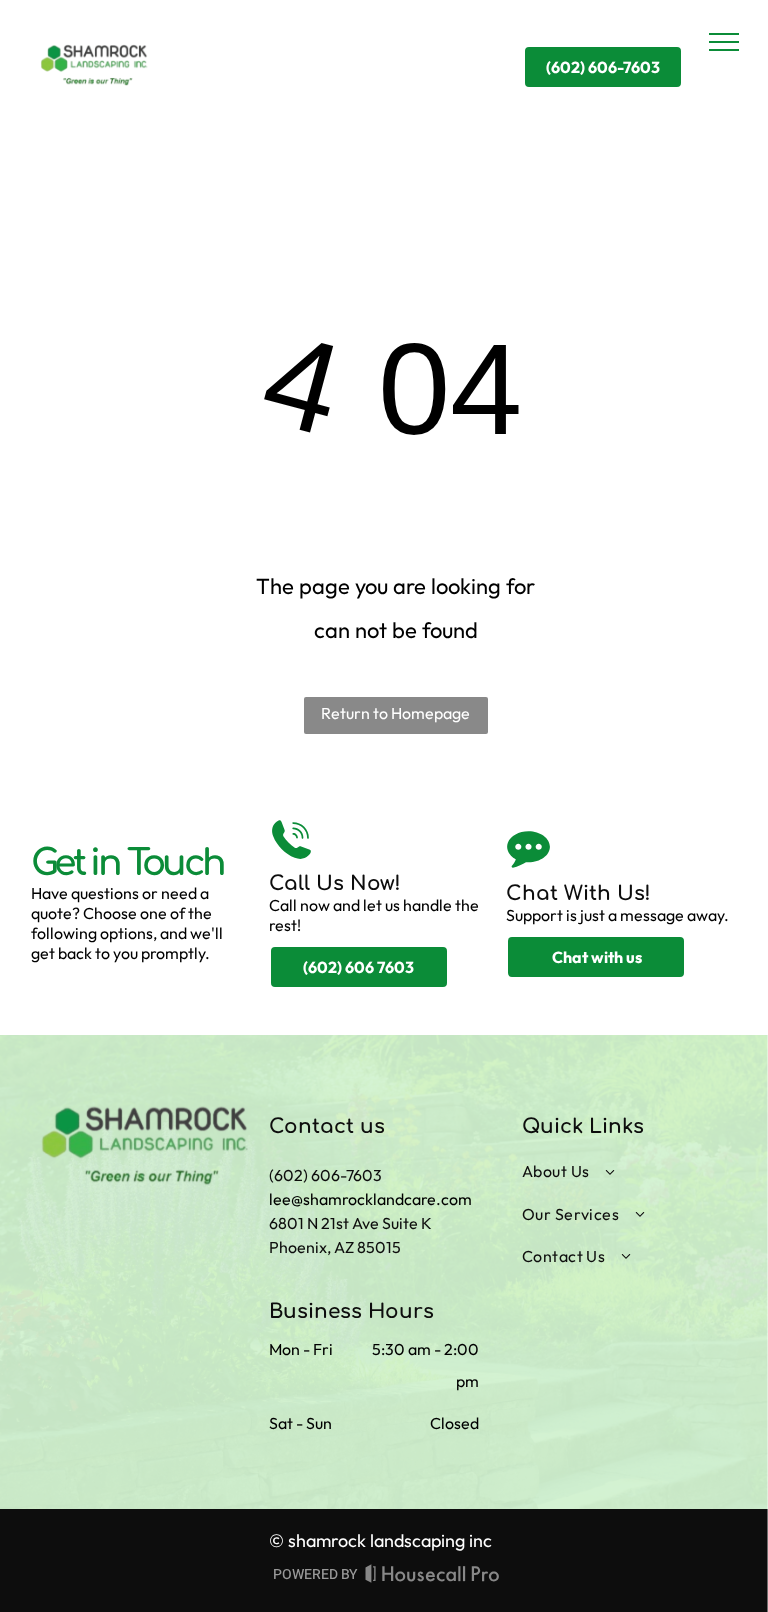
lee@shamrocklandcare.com (370, 1199)
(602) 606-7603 (325, 1175)
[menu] (724, 42)
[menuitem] (617, 1171)
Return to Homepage (395, 713)
